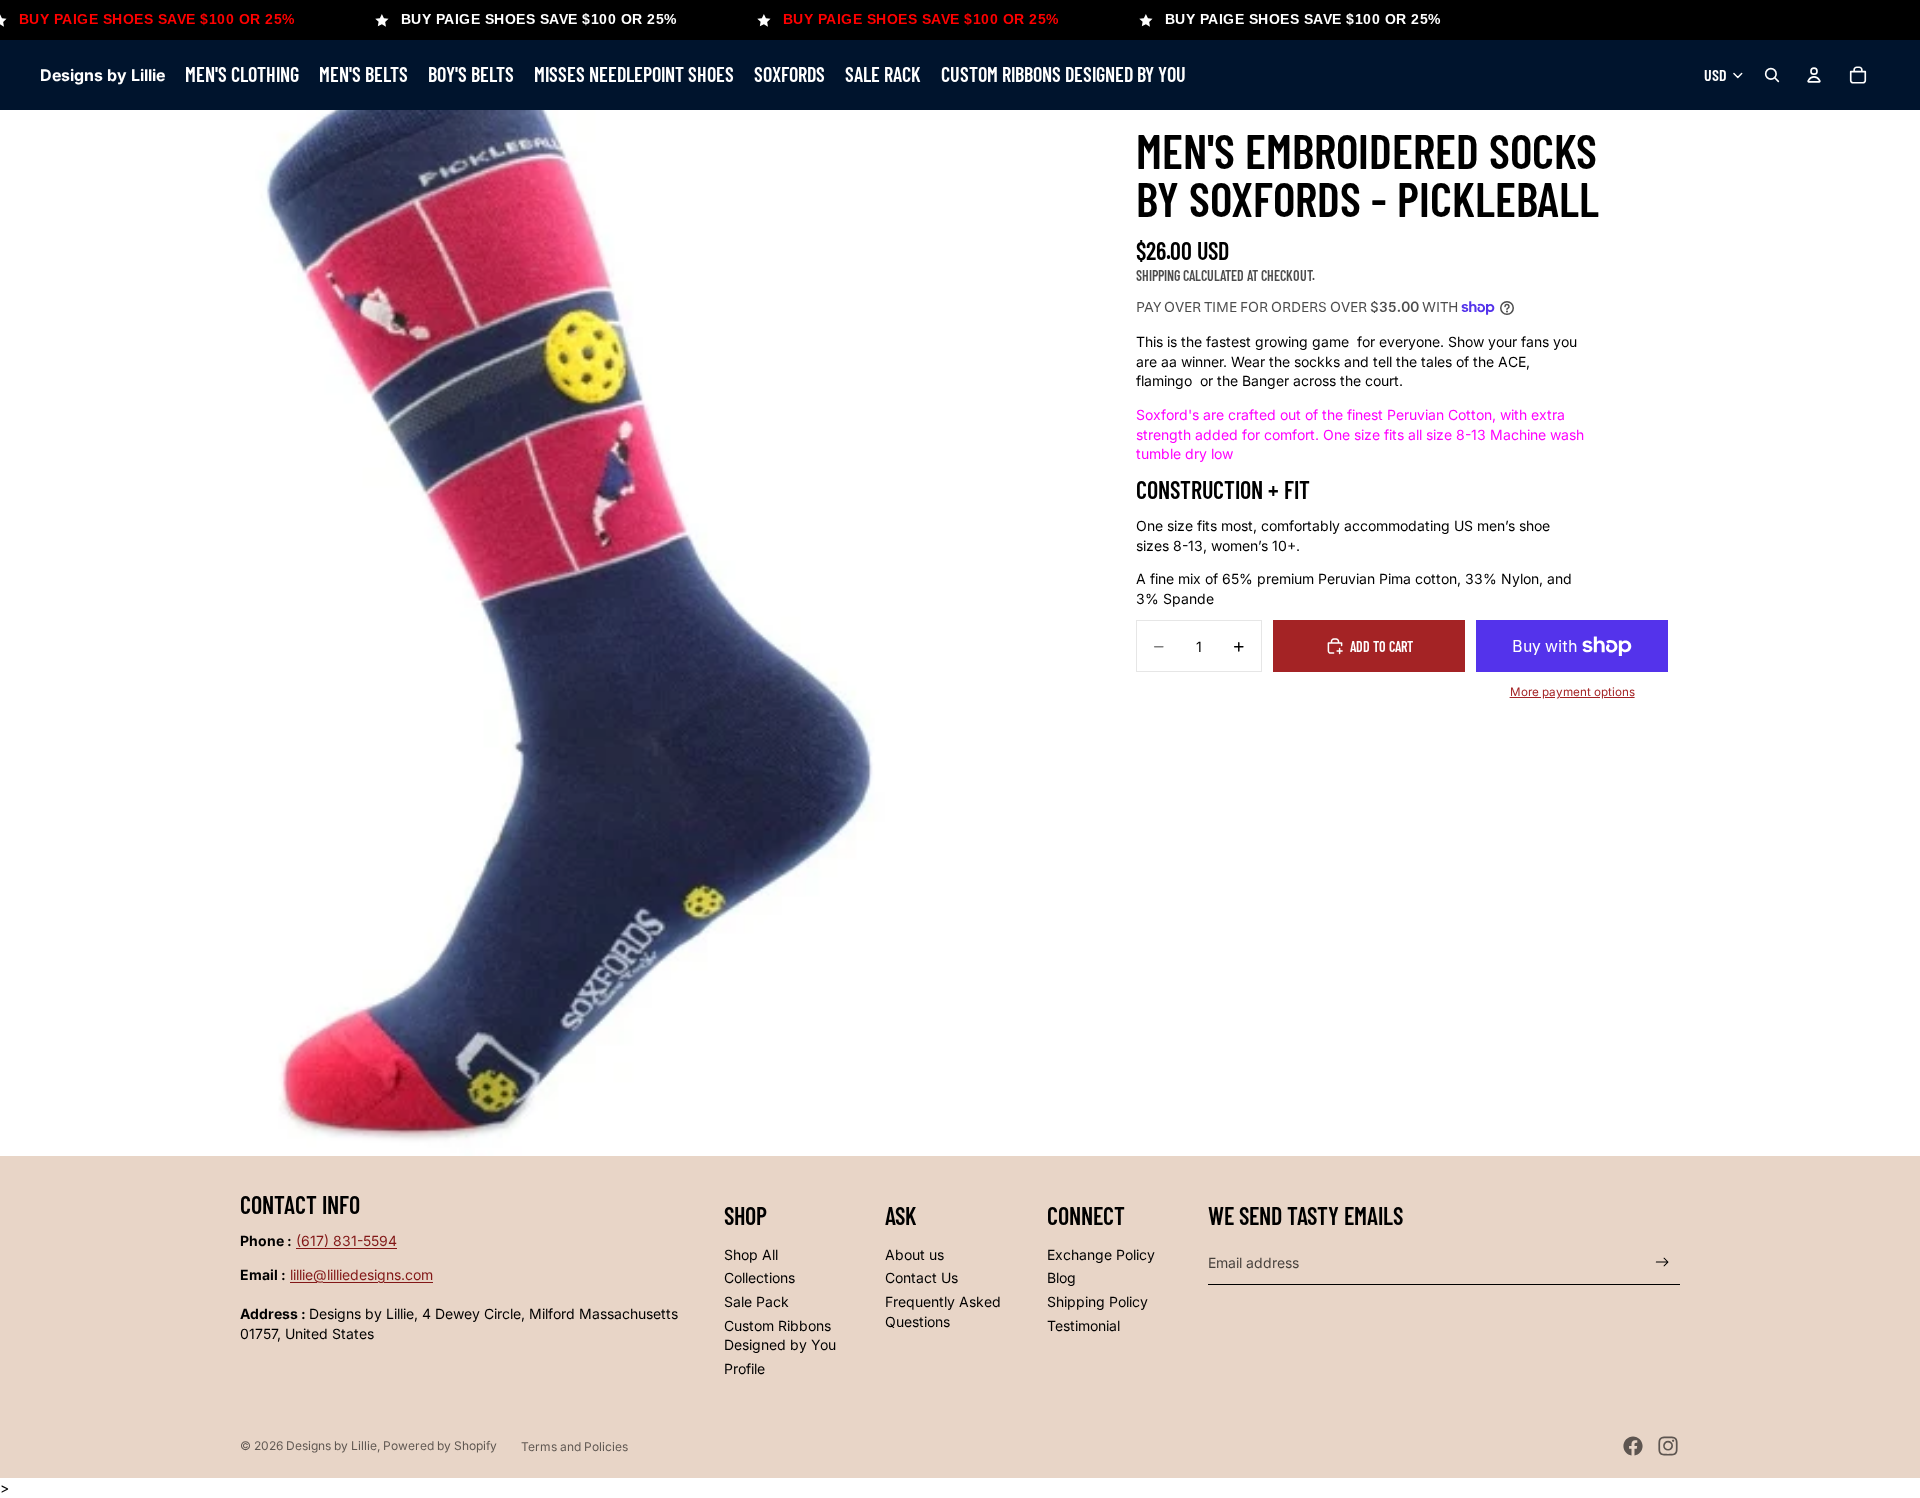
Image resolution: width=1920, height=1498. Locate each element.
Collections (759, 1277)
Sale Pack (756, 1301)
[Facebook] (1633, 1446)
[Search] (1772, 75)
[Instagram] (1668, 1446)
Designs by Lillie (331, 1445)
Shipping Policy (1097, 1301)
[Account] (1814, 75)
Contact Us (921, 1277)
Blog (1061, 1277)
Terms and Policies (574, 1446)
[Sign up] (1662, 1262)
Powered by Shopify (440, 1445)
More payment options (1572, 692)
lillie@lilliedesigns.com (361, 1274)
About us (914, 1254)
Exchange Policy (1101, 1254)
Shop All (751, 1254)
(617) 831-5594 (346, 1240)
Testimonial (1083, 1325)
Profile (744, 1368)
